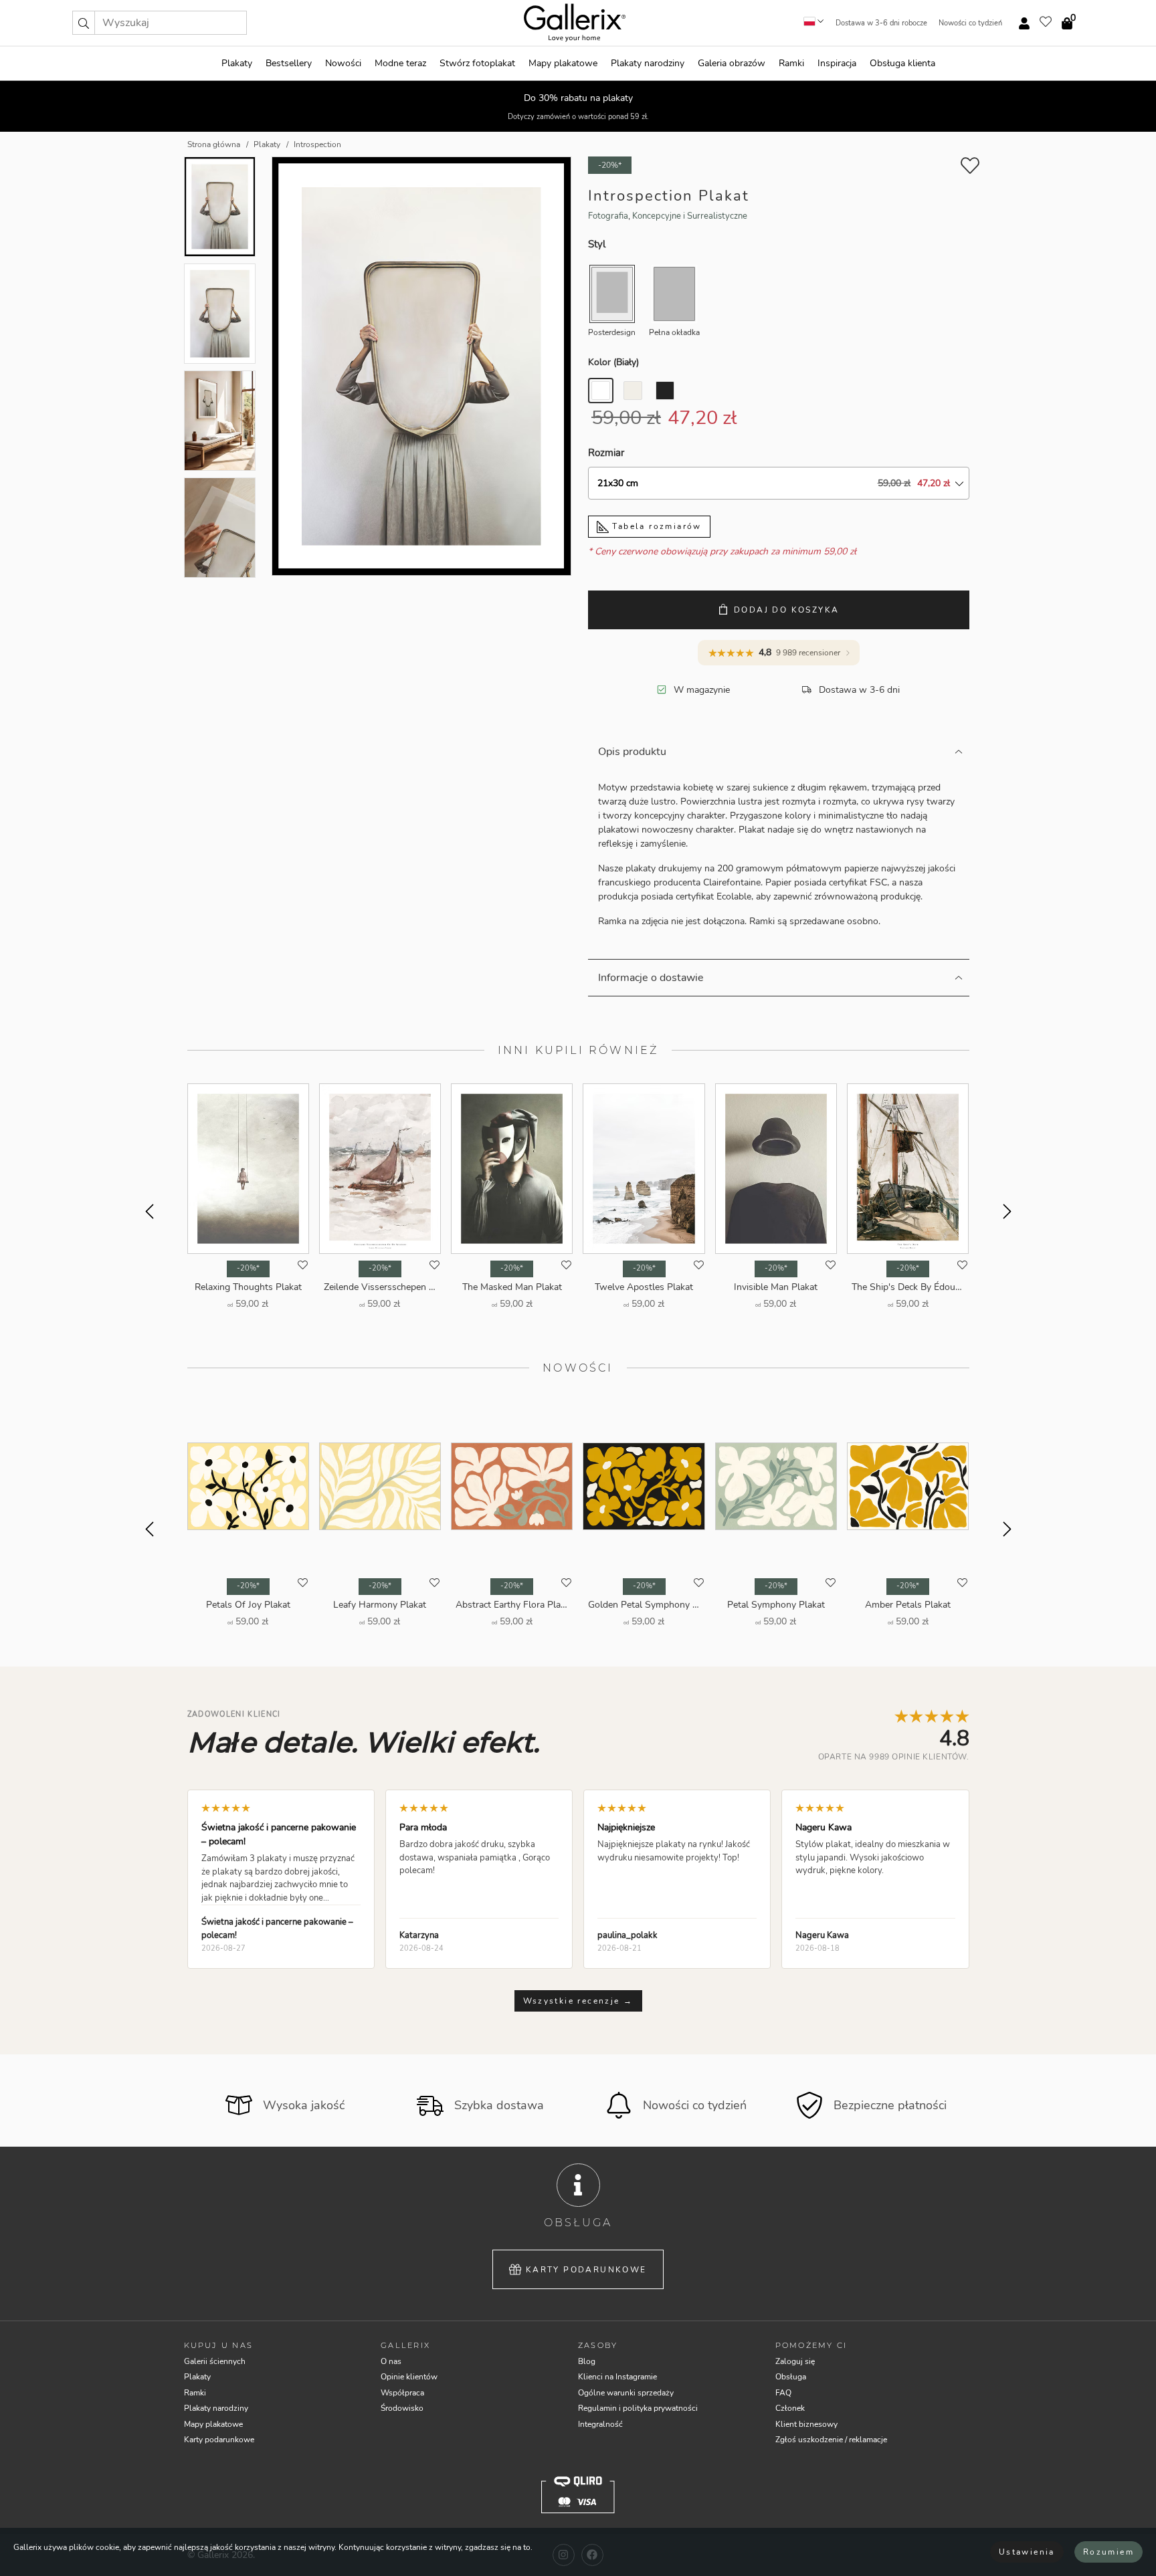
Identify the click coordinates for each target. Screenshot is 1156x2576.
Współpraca (402, 2393)
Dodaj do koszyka (786, 610)
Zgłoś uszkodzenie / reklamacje (831, 2440)
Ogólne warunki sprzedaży (626, 2393)
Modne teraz (400, 63)
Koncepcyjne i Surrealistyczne (690, 216)
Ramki (791, 63)
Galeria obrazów (732, 63)
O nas (391, 2361)
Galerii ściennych (215, 2361)
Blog (587, 2361)
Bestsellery (289, 63)
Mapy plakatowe (563, 63)
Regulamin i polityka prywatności (638, 2408)
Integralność (600, 2424)
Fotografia (608, 216)
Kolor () (613, 362)
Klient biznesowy (806, 2424)
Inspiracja (837, 63)
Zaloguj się (795, 2361)
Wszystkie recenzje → (578, 2001)
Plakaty (237, 63)
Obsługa (791, 2377)
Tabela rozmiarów (655, 526)
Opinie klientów (409, 2377)
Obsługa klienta (902, 63)
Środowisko (402, 2408)
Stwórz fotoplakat (477, 63)
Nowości (343, 63)
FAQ (783, 2393)
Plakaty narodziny (648, 63)
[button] (84, 23)
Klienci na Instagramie (617, 2377)
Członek (790, 2408)
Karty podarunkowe (586, 2270)
